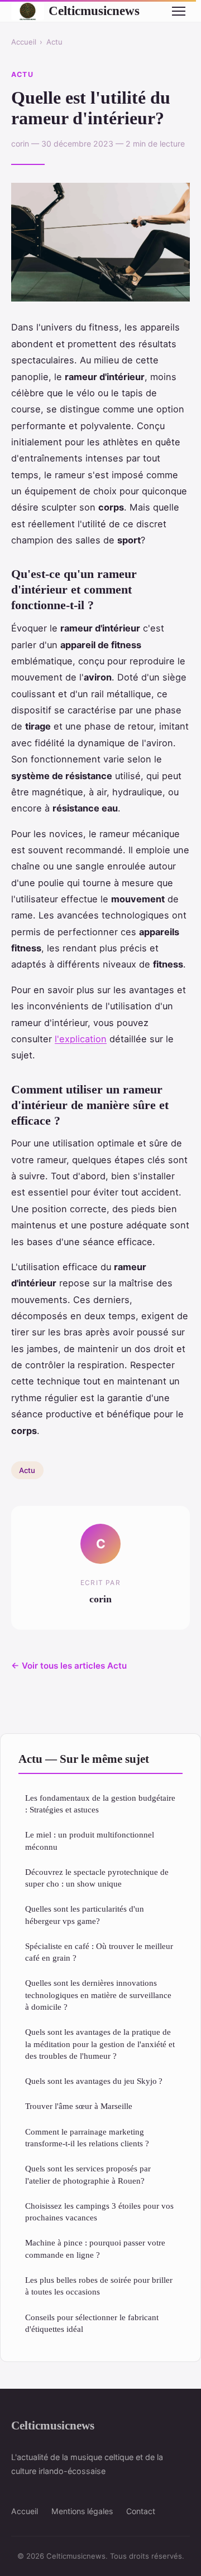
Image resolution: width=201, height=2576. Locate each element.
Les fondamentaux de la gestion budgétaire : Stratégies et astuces (100, 1804)
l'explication (81, 1039)
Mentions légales (82, 2511)
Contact (141, 2511)
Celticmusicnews (94, 11)
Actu (54, 42)
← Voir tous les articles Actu (69, 1666)
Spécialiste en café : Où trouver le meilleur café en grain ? (99, 1952)
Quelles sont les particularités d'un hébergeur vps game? (85, 1914)
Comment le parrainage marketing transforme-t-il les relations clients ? (87, 2137)
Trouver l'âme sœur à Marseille (79, 2106)
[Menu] (179, 11)
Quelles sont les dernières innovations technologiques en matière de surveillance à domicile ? (98, 1995)
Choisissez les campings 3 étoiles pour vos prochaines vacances (99, 2212)
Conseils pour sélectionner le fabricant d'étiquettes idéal (92, 2323)
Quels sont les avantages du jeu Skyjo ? (94, 2081)
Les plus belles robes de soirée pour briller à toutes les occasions (99, 2286)
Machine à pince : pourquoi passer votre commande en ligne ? (95, 2248)
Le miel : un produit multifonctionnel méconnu (90, 1840)
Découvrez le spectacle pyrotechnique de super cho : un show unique (97, 1878)
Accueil (24, 42)
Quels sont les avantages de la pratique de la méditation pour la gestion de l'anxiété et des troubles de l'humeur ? (100, 2044)
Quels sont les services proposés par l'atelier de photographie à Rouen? (88, 2174)
